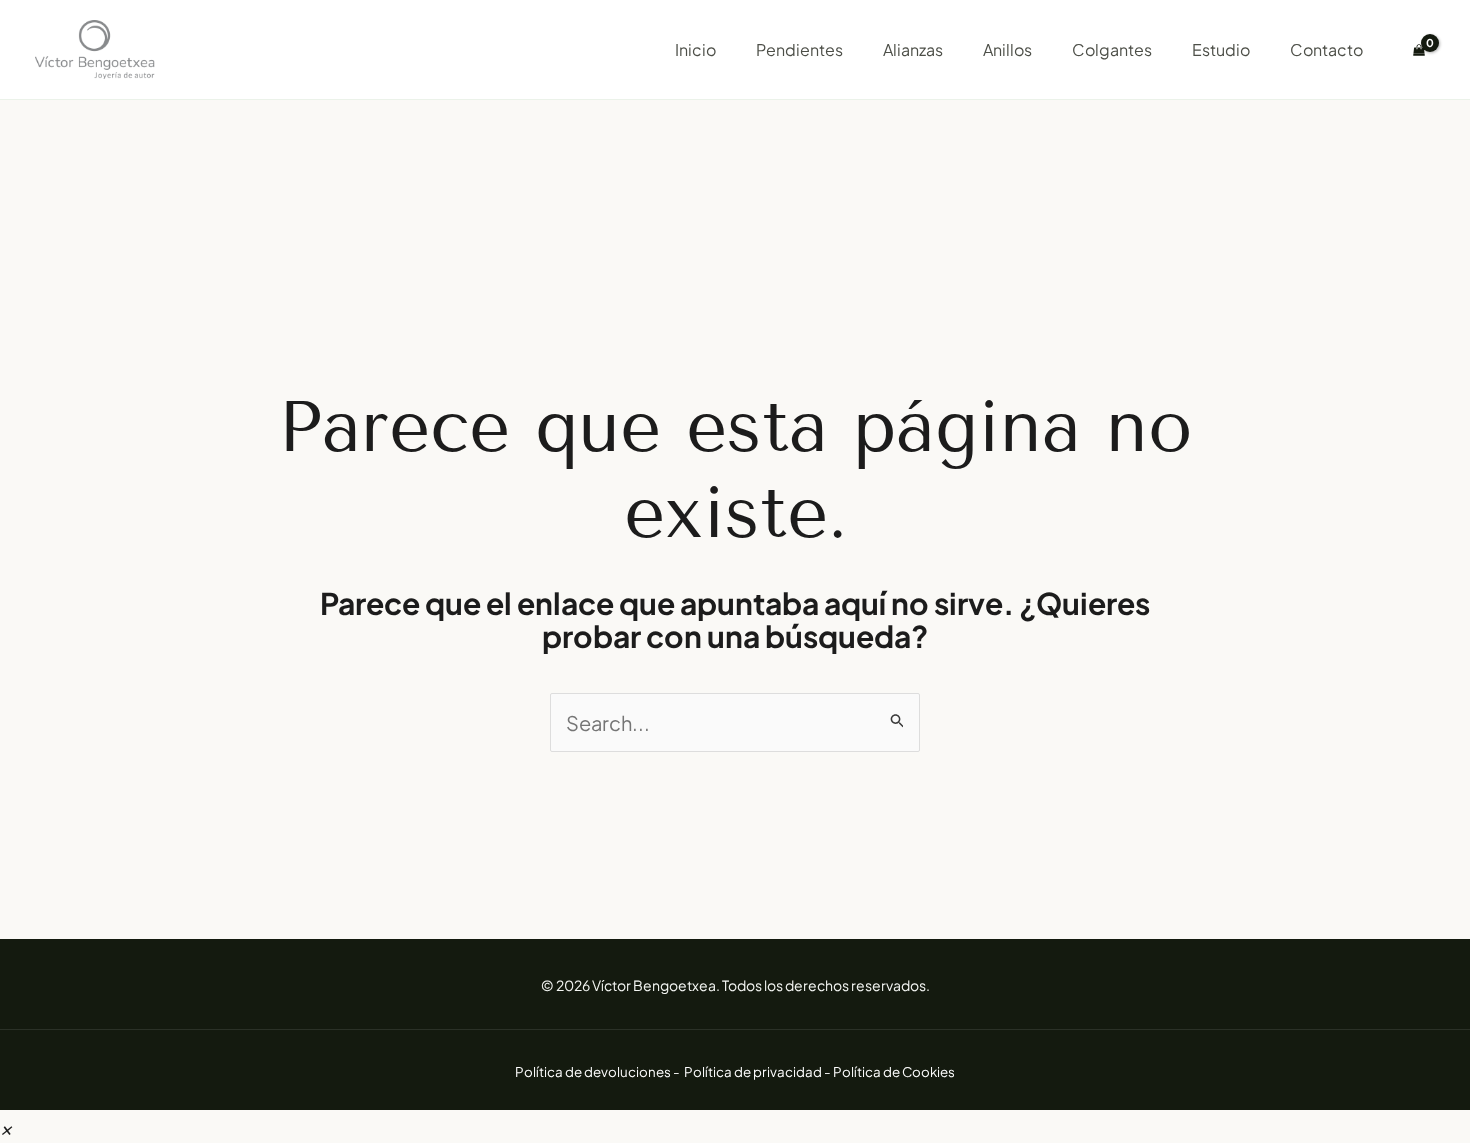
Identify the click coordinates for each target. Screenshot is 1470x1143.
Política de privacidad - (758, 1071)
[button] (6, 1126)
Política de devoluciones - (598, 1071)
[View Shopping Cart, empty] (1419, 50)
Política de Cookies (894, 1071)
